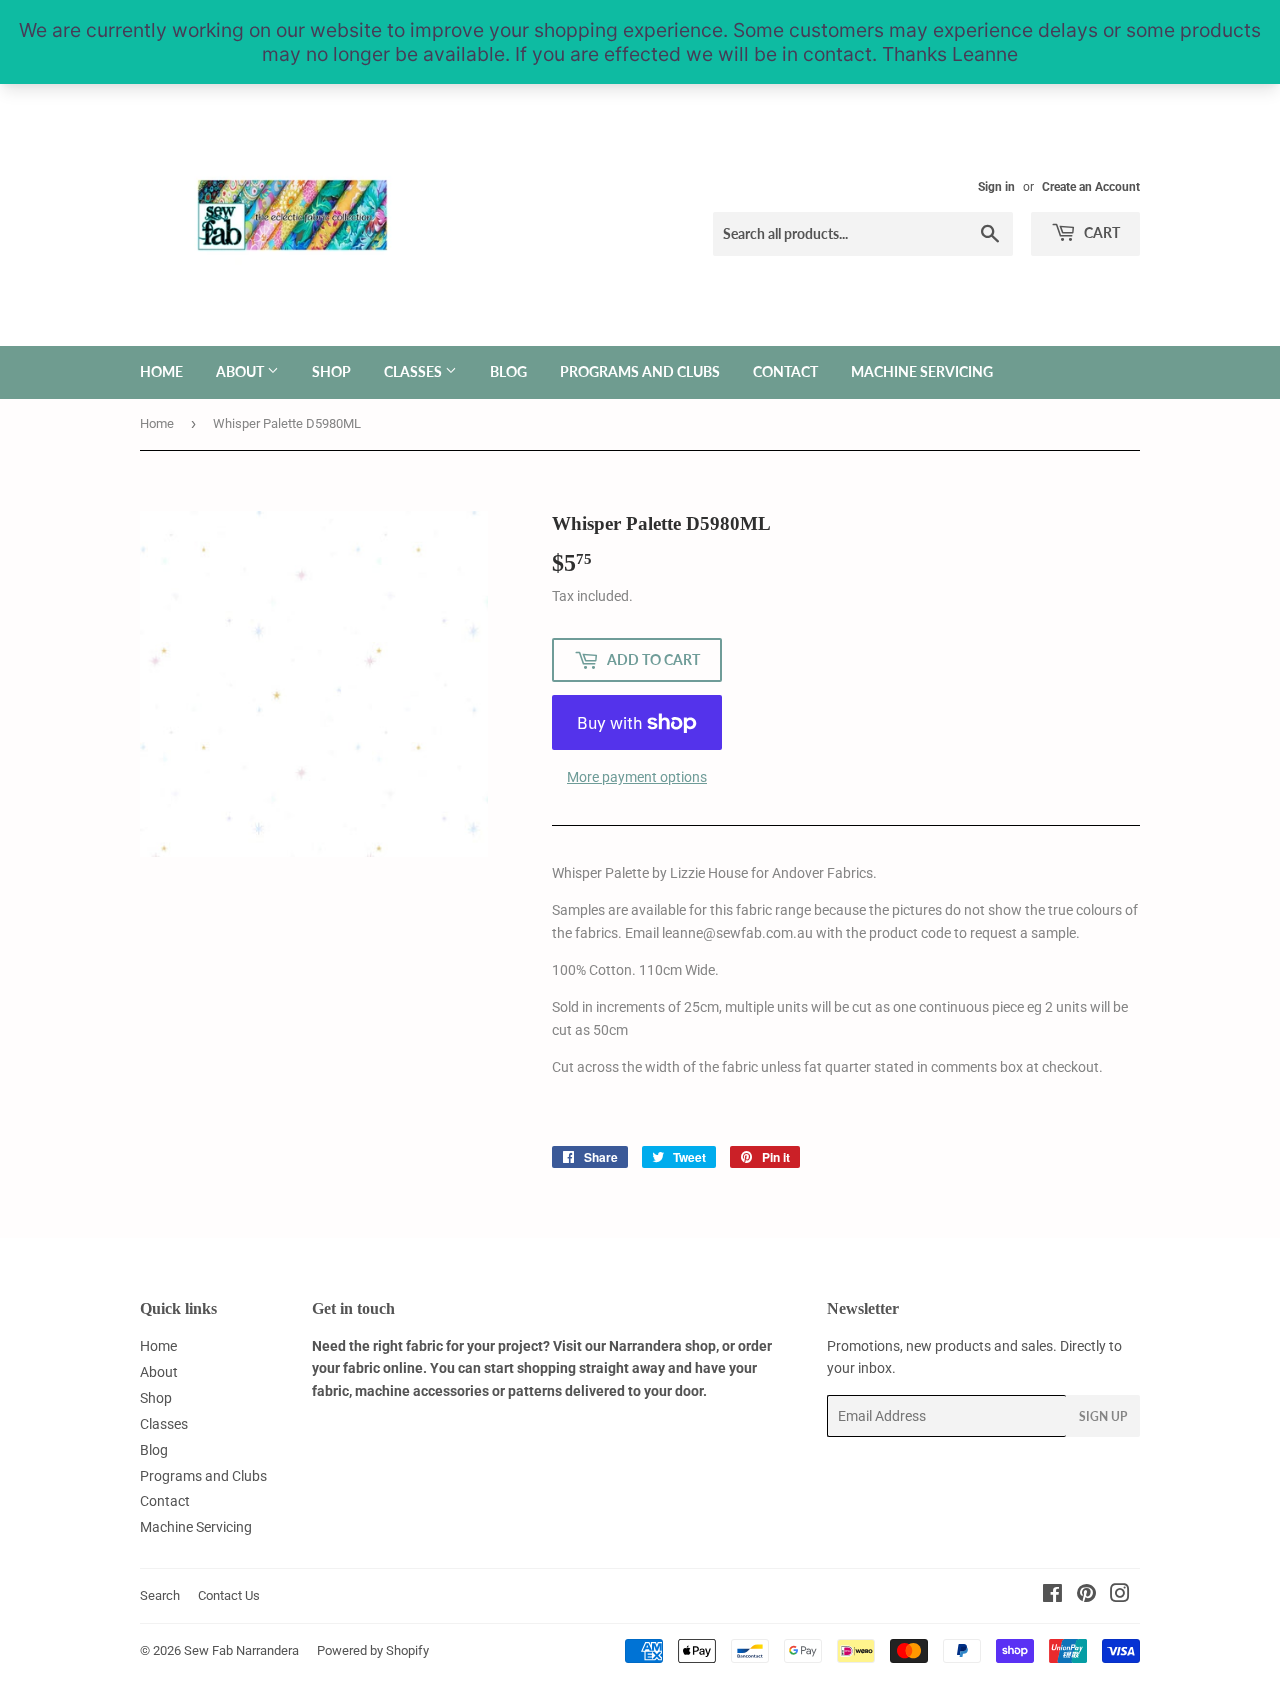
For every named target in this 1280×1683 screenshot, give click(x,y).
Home (161, 371)
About (241, 371)
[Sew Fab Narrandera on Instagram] (1120, 1596)
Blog (508, 371)
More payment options (637, 777)
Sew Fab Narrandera (241, 1650)
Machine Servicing (922, 371)
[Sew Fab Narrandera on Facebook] (1052, 1596)
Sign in (996, 187)
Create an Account (1091, 187)
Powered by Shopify (373, 1650)
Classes (414, 371)
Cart (1100, 232)
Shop (331, 371)
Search (160, 1595)
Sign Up (1103, 1416)
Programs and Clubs (640, 371)
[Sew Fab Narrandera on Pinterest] (1086, 1596)
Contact (785, 371)
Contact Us (229, 1595)
